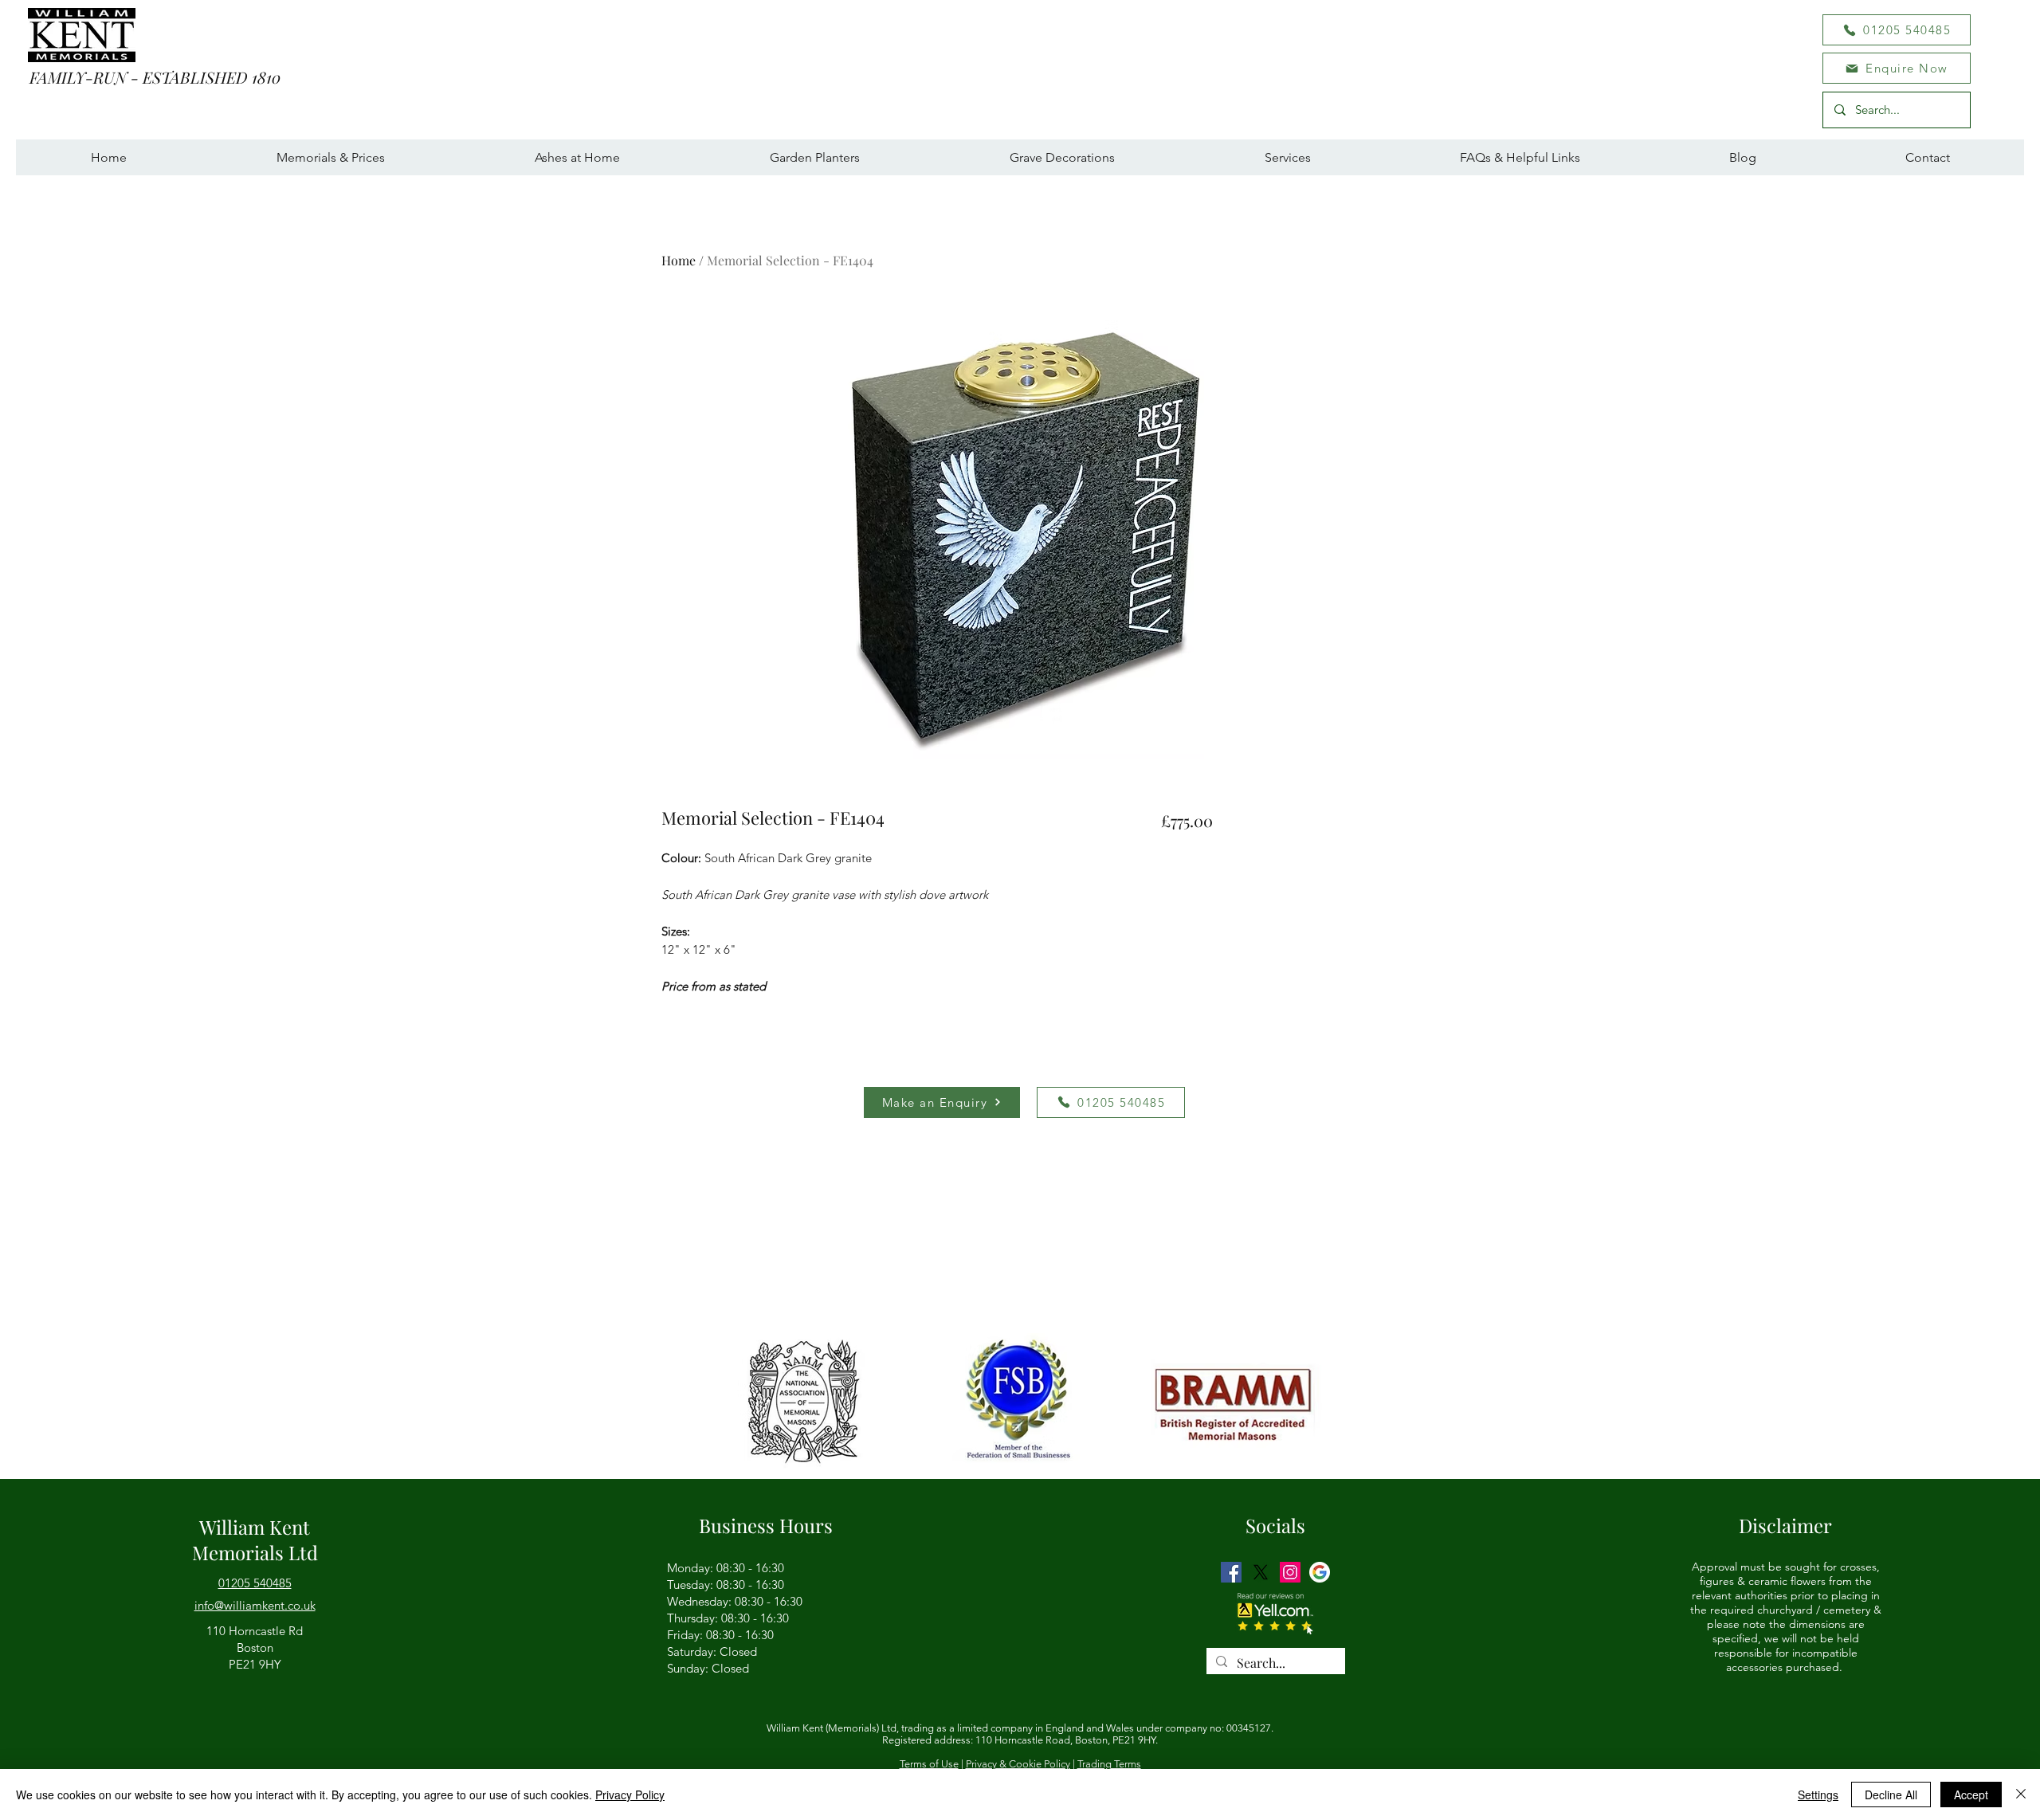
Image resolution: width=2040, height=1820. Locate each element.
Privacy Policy (630, 1795)
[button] (1897, 68)
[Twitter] (1261, 1572)
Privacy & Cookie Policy (1018, 1764)
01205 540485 (255, 1583)
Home (679, 260)
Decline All (1891, 1795)
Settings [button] (1818, 1795)
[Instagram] (1290, 1572)
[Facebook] (1231, 1572)
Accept (1971, 1795)
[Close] (2021, 1795)
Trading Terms (1109, 1764)
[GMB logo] (1320, 1572)
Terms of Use (929, 1764)
